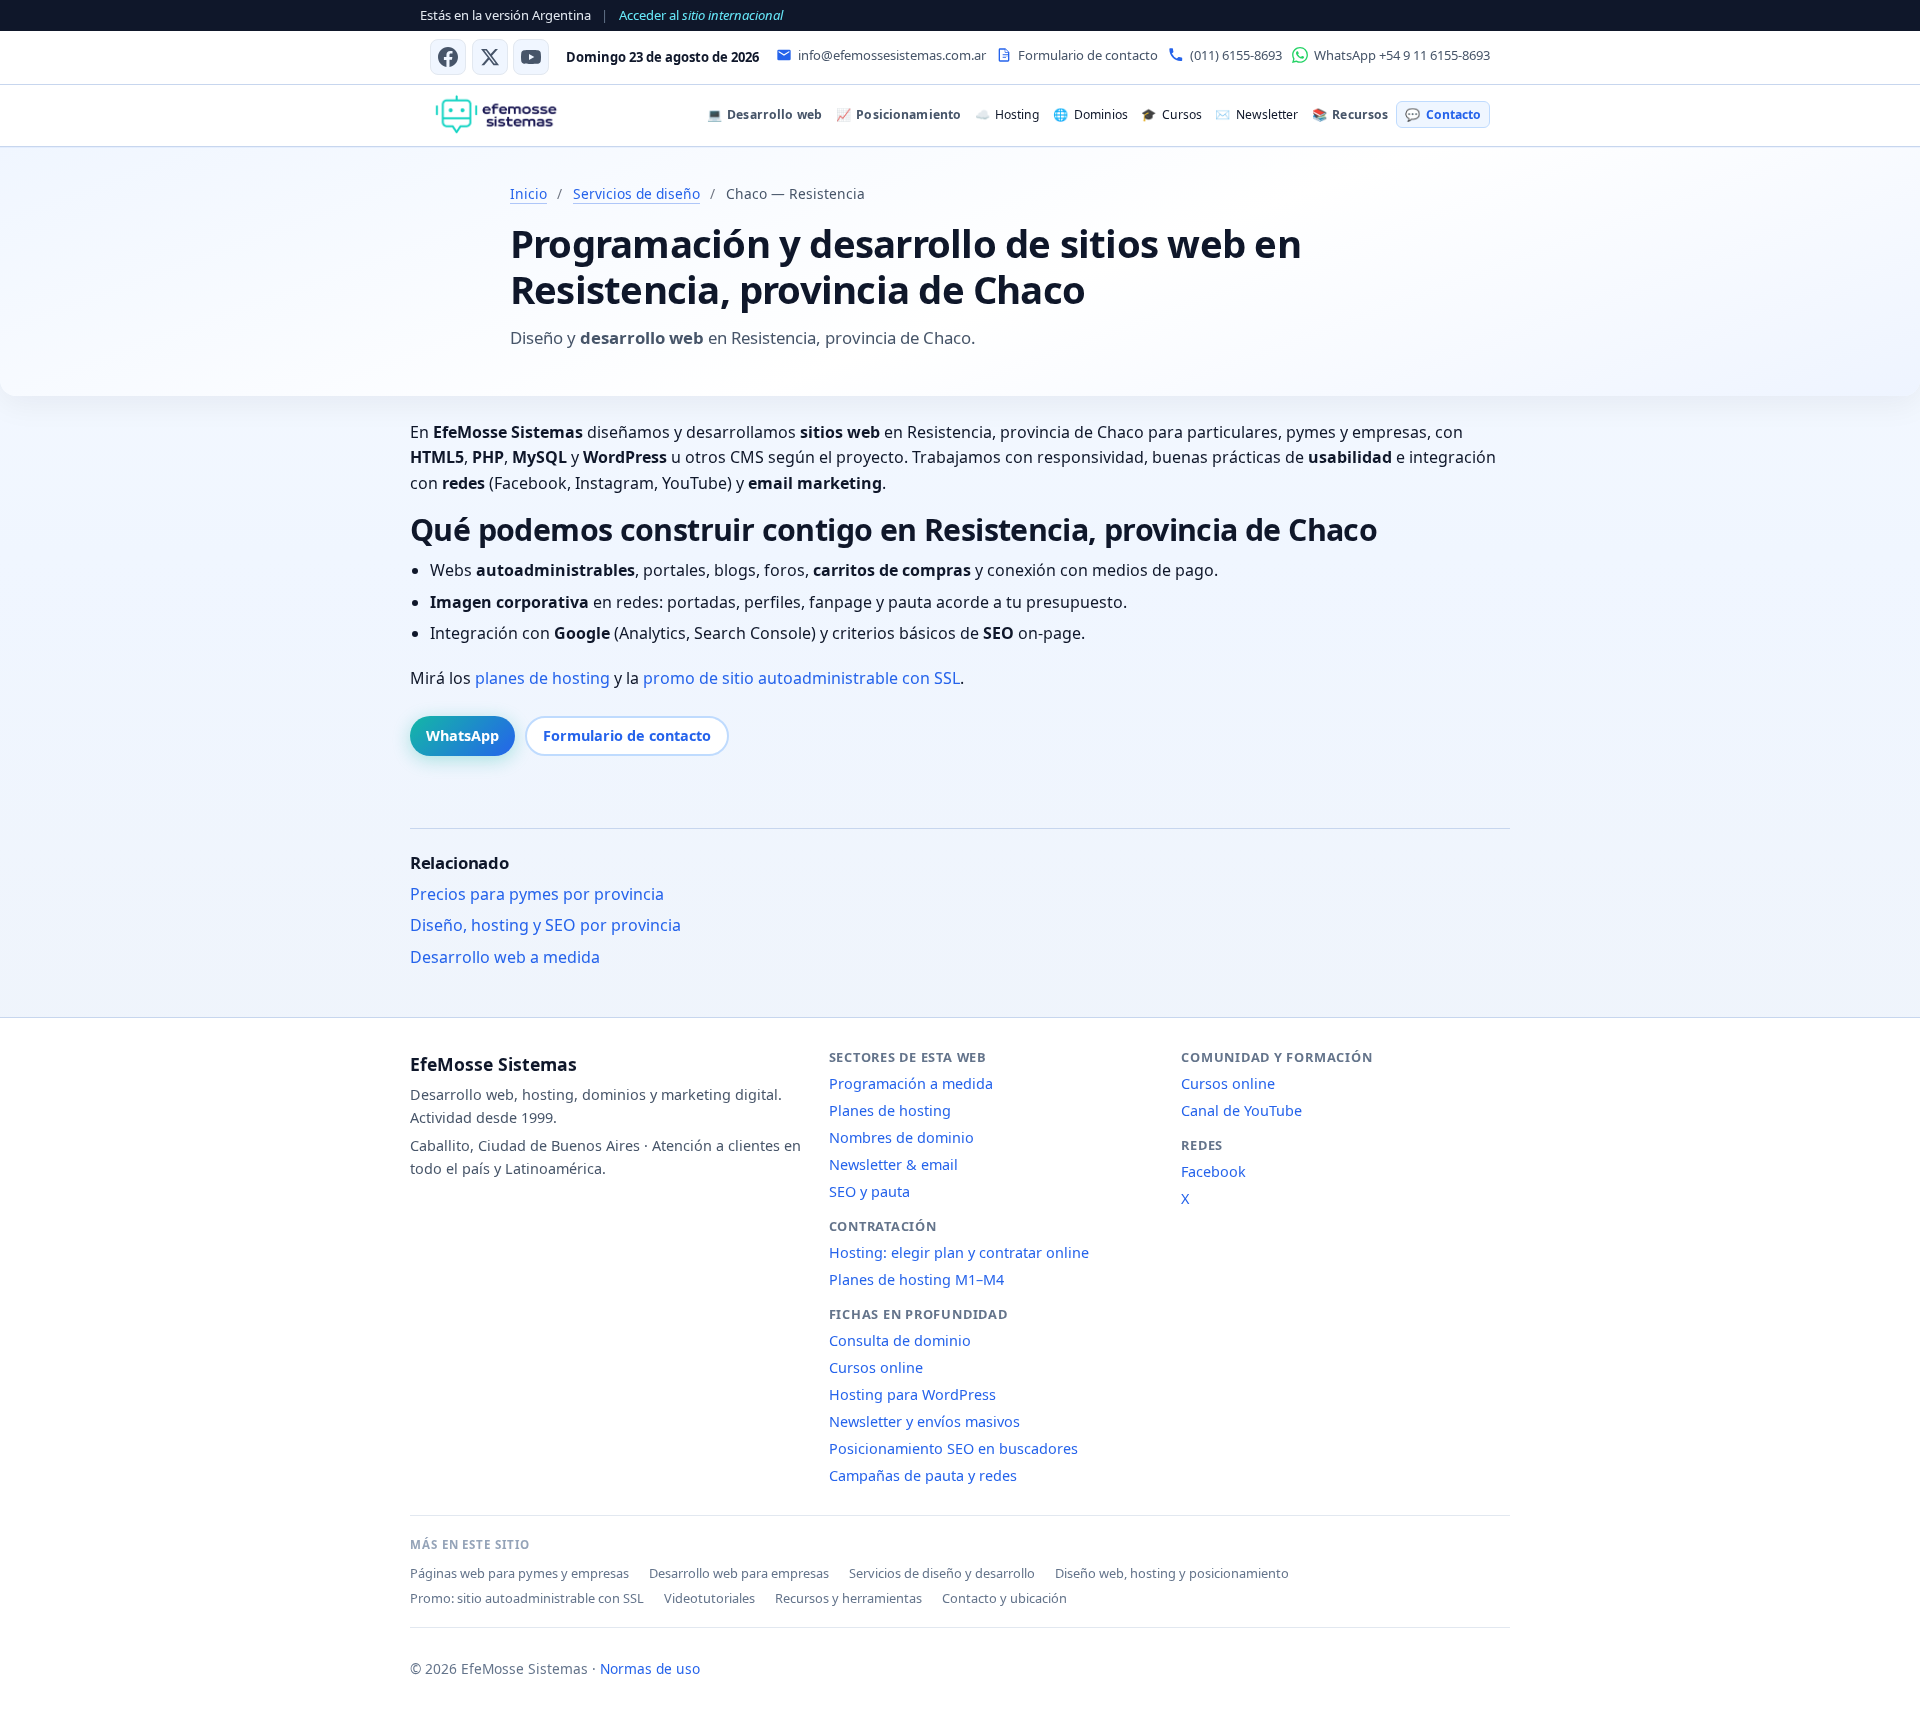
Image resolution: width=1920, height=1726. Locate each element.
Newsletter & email (893, 1164)
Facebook (1213, 1171)
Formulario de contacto (627, 735)
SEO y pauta (869, 1191)
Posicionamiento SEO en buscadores (953, 1448)
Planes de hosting (890, 1110)
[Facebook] (448, 57)
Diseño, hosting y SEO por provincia (545, 925)
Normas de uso (650, 1668)
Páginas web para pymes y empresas (519, 1573)
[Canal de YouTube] (531, 57)
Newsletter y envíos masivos (924, 1421)
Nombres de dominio (901, 1137)
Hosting (1007, 114)
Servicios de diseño (636, 193)
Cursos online (876, 1367)
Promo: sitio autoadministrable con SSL (527, 1598)
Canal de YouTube (1241, 1110)
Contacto (1442, 114)
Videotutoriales (709, 1598)
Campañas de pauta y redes (923, 1475)
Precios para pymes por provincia (537, 894)
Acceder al (701, 15)
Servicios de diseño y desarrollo (942, 1573)
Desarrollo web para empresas (739, 1573)
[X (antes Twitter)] (490, 57)
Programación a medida (911, 1083)
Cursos (1171, 114)
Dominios (1090, 114)
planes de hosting (542, 678)
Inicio (528, 193)
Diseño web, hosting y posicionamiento (1172, 1573)
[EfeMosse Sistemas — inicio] (495, 115)
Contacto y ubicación (1004, 1598)
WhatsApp (462, 735)
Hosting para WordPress (912, 1394)
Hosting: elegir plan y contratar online (959, 1252)
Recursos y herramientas (848, 1598)
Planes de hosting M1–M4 (916, 1279)
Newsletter (1256, 114)
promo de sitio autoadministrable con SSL (801, 678)
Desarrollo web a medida (505, 957)
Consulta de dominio (900, 1340)
